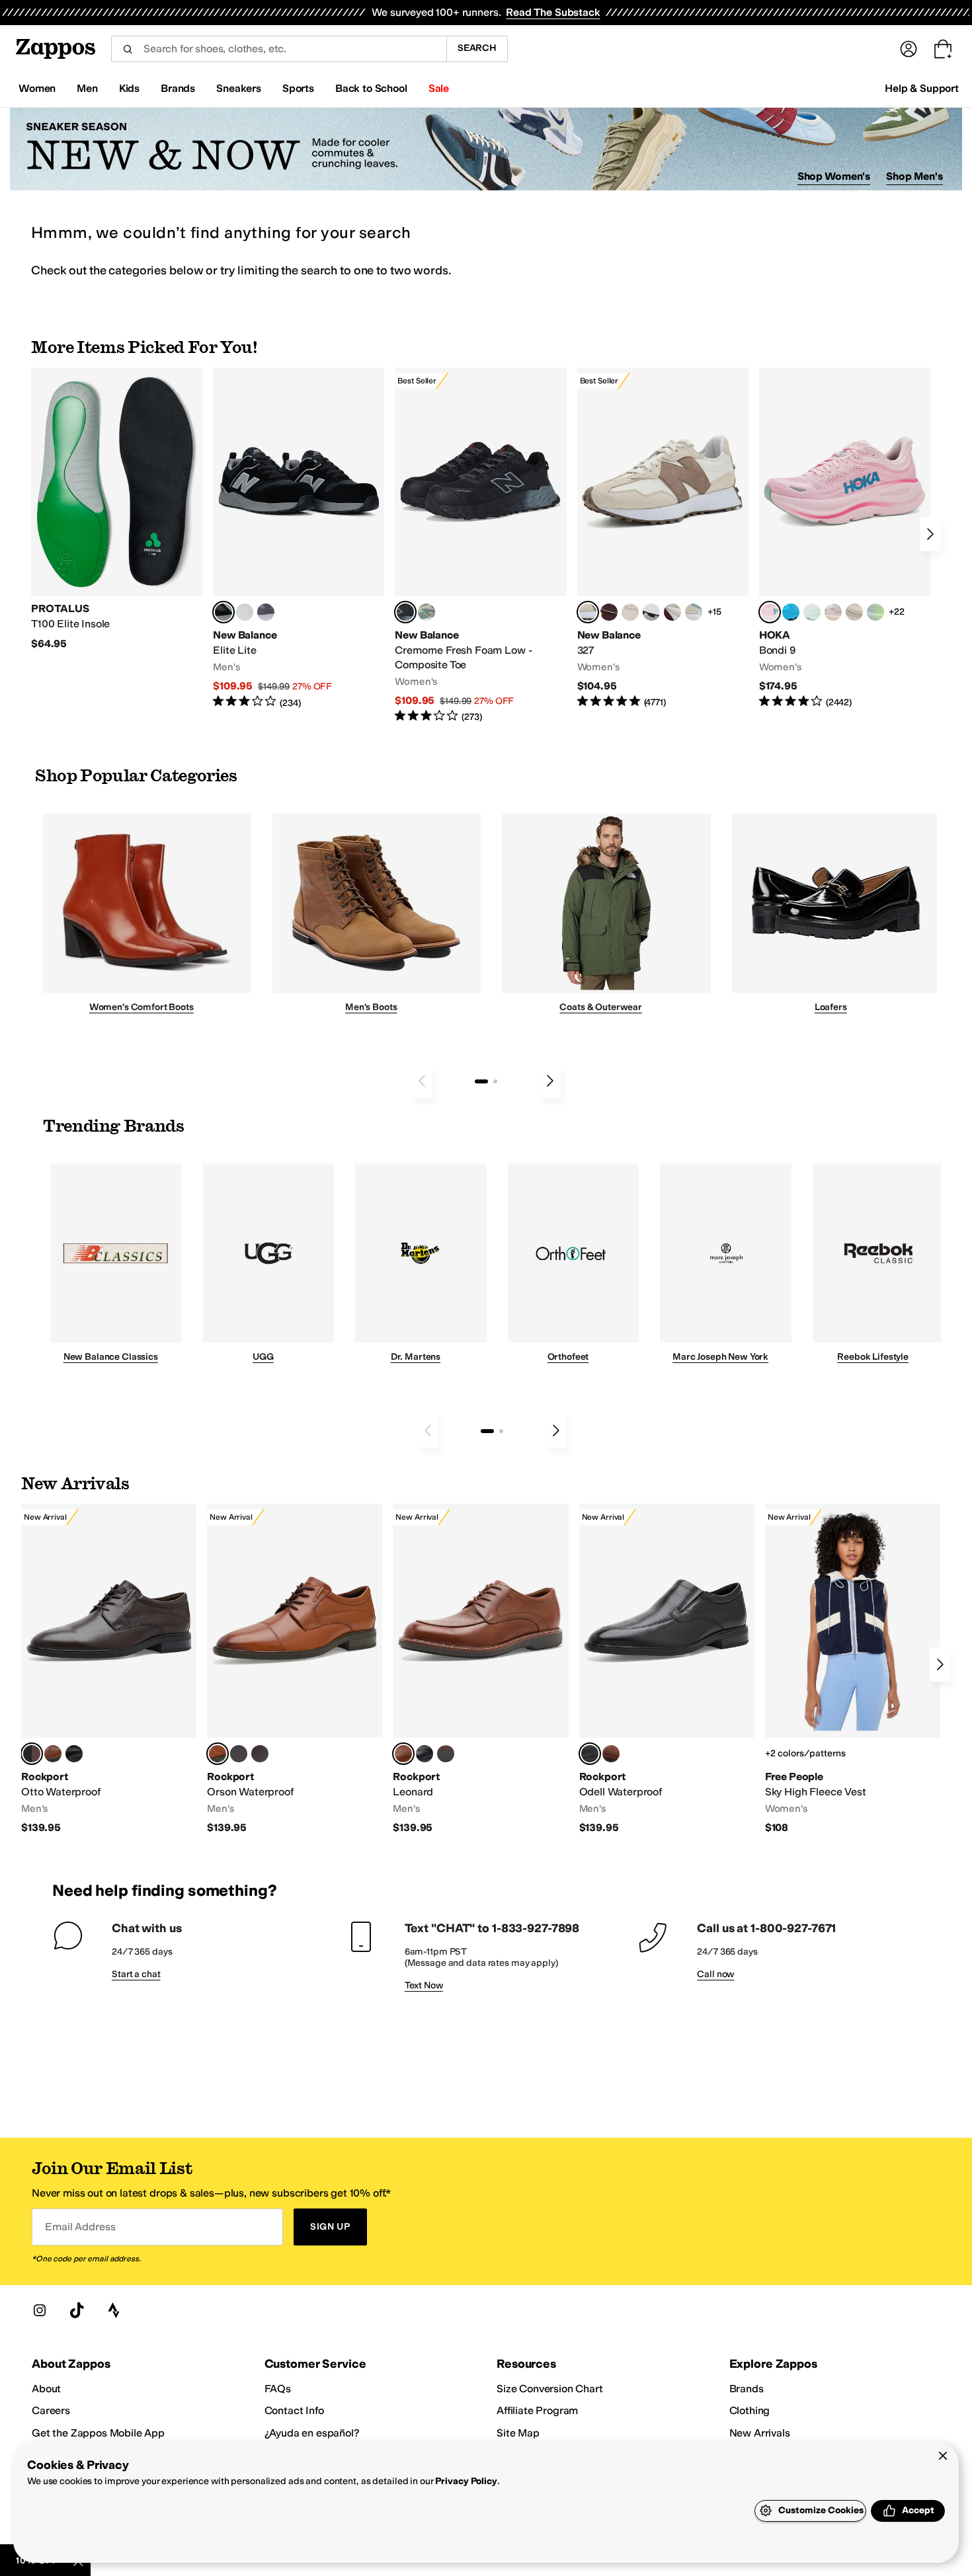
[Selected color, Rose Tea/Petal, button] (770, 612)
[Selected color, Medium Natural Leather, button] (403, 1754)
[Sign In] (909, 49)
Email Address (80, 2227)
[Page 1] (481, 1081)
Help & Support (922, 88)
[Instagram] (40, 2310)
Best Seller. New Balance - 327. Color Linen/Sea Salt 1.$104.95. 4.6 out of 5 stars (663, 538)
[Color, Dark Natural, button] (611, 1754)
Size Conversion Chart (550, 2389)
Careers (51, 2410)
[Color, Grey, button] (266, 612)
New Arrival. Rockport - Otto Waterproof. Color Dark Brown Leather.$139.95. (109, 1669)
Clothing (750, 2410)
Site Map (518, 2433)
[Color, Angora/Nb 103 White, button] (694, 612)
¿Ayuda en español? (312, 2433)
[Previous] (422, 1081)
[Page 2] (495, 1081)
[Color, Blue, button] (245, 612)
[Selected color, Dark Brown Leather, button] (32, 1754)
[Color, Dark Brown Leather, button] (260, 1754)
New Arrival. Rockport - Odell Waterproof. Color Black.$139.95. (667, 1669)
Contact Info (294, 2410)
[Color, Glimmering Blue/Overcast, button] (875, 612)
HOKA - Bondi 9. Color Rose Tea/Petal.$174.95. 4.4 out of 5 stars (845, 538)
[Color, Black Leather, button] (74, 1754)
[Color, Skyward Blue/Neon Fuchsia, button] (791, 612)
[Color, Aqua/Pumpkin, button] (426, 612)
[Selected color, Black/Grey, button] (405, 612)
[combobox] (279, 49)
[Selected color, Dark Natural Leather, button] (218, 1754)
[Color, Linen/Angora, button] (630, 612)
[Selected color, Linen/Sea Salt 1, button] (588, 612)
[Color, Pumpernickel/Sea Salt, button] (609, 612)
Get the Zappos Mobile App (98, 2433)
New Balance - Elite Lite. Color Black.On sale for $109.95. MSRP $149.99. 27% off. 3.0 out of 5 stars (299, 538)
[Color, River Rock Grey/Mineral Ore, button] (833, 612)
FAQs (278, 2389)
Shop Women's (834, 176)
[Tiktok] (77, 2310)
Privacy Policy (466, 2481)
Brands (747, 2389)
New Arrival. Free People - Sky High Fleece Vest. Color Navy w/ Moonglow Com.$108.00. (853, 1669)
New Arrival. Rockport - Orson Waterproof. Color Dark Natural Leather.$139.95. (295, 1669)
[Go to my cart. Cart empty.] (943, 49)
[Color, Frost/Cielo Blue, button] (812, 612)
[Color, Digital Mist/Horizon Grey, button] (651, 612)
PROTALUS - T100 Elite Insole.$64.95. (117, 509)
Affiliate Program (537, 2410)
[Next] (930, 534)
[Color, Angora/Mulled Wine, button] (672, 612)
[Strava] (114, 2310)
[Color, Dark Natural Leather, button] (53, 1754)
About (46, 2389)
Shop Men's (914, 176)
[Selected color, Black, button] (223, 612)
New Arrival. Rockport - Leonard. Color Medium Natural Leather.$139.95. (480, 1669)
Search (477, 48)
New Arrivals (760, 2433)
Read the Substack (553, 12)
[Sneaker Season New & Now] (486, 149)
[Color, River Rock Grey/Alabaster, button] (854, 612)
